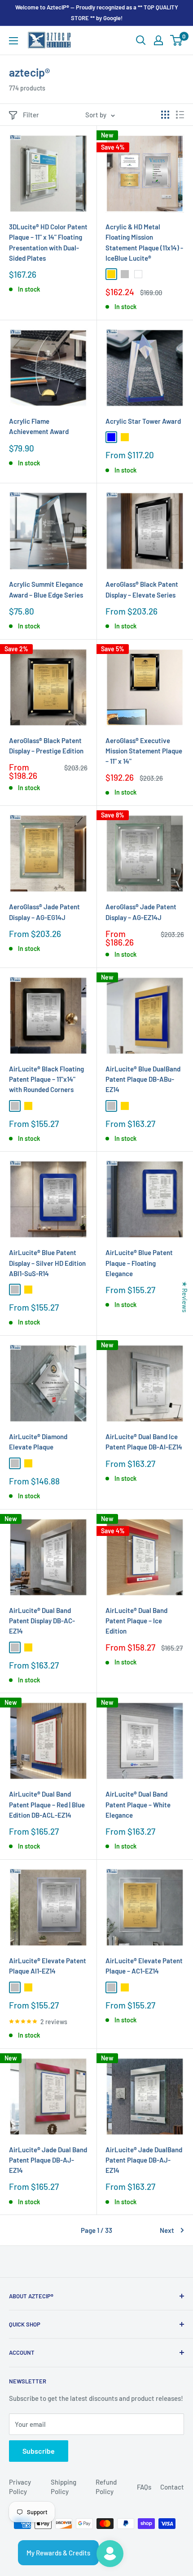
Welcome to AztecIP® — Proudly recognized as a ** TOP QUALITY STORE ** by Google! (97, 13)
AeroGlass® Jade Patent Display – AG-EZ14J (141, 912)
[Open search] (141, 40)
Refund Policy (106, 2487)
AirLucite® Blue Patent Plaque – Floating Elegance (139, 1263)
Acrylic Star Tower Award (143, 421)
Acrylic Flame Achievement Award (39, 426)
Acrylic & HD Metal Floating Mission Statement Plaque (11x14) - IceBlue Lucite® (144, 242)
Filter (31, 115)
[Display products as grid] (165, 115)
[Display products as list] (180, 115)
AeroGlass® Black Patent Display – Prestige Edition (46, 746)
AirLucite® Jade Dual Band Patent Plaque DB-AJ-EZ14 (48, 2160)
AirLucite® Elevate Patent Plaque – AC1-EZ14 (144, 1966)
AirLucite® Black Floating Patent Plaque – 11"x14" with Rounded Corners (46, 1079)
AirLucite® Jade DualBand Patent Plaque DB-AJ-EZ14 (144, 2160)
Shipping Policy (64, 2487)
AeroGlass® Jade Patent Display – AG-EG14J (44, 912)
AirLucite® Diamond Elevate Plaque (38, 1442)
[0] (177, 40)
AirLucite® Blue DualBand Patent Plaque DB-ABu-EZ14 (143, 1079)
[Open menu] (13, 41)
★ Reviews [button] (185, 1296)
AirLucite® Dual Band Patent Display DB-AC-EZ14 (42, 1621)
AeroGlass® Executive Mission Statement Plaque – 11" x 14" (144, 751)
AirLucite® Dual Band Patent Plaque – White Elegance (138, 1804)
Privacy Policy (20, 2487)
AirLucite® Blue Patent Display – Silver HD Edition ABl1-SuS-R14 (47, 1263)
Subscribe (39, 2451)
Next (167, 2230)
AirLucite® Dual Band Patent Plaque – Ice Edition (136, 1621)
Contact (172, 2487)
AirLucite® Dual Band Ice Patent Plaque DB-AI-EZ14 (144, 1442)
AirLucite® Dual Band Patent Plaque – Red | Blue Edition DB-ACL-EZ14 (47, 1804)
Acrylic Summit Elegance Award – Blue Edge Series (46, 589)
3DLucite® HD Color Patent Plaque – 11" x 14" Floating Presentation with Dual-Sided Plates (48, 242)
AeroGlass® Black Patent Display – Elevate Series (142, 589)
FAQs (144, 2487)
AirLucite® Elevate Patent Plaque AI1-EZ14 (48, 1966)
